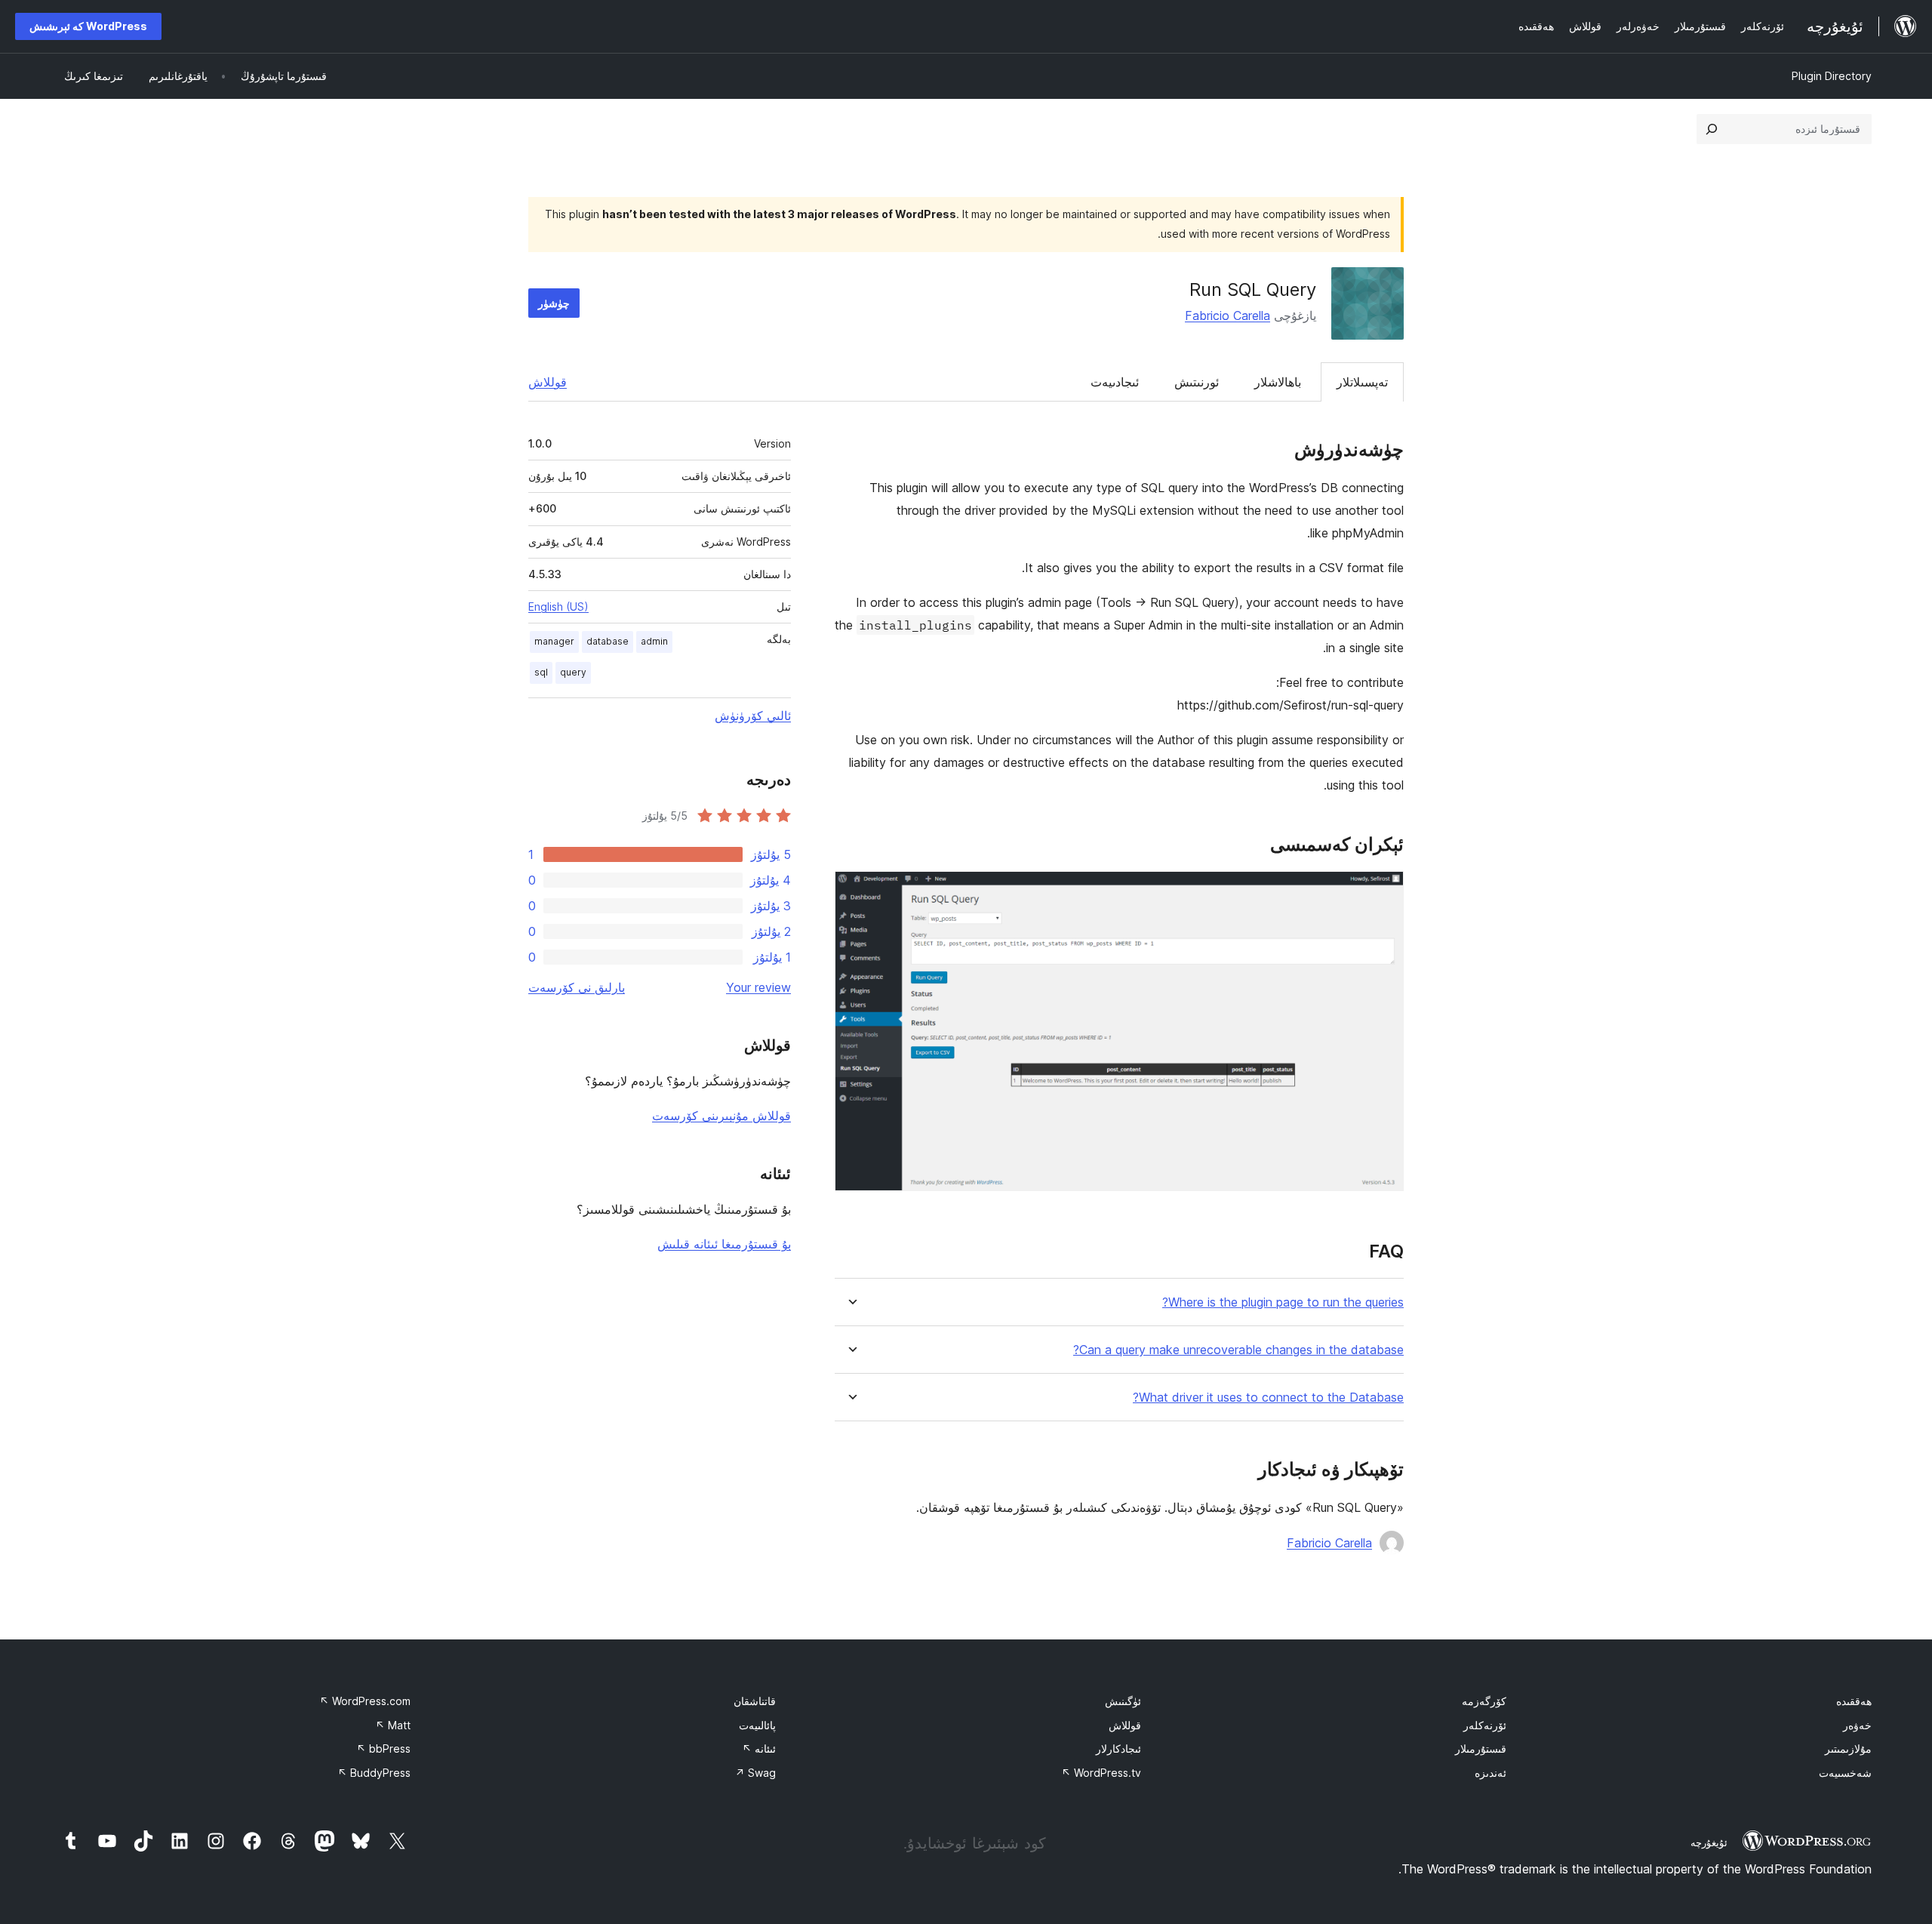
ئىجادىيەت (1115, 382)
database (608, 641)
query (573, 672)
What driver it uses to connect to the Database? (1268, 1398)
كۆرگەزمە (1484, 1701)
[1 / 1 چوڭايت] (1383, 891)
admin (654, 641)
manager (554, 641)
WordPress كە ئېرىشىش (88, 26)
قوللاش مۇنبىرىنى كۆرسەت (721, 1116)
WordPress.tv (1101, 1773)
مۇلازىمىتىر (1848, 1749)
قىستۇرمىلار (1481, 1749)
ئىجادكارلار (1118, 1749)
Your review (758, 987)
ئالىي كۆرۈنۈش (753, 716)
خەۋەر (1857, 1725)
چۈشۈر (554, 303)
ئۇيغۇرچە (1709, 1842)
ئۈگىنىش (1123, 1701)
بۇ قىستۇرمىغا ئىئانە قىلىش (724, 1244)
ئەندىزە (1491, 1773)
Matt (393, 1725)
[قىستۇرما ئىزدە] (1712, 129)
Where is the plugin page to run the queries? (1283, 1302)
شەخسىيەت (1845, 1773)
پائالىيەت (757, 1725)
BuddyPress (374, 1773)
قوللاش (548, 382)
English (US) (558, 606)
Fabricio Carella (1227, 316)
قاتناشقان (755, 1701)
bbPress (383, 1749)
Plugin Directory (1832, 76)
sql (541, 672)
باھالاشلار (1278, 382)
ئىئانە (759, 1749)
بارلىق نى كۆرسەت (577, 987)
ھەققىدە (1854, 1701)
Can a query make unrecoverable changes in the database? (1238, 1350)
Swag (755, 1773)
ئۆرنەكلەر (1485, 1725)
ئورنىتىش (1197, 382)
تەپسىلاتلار (1362, 382)
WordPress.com (365, 1701)
